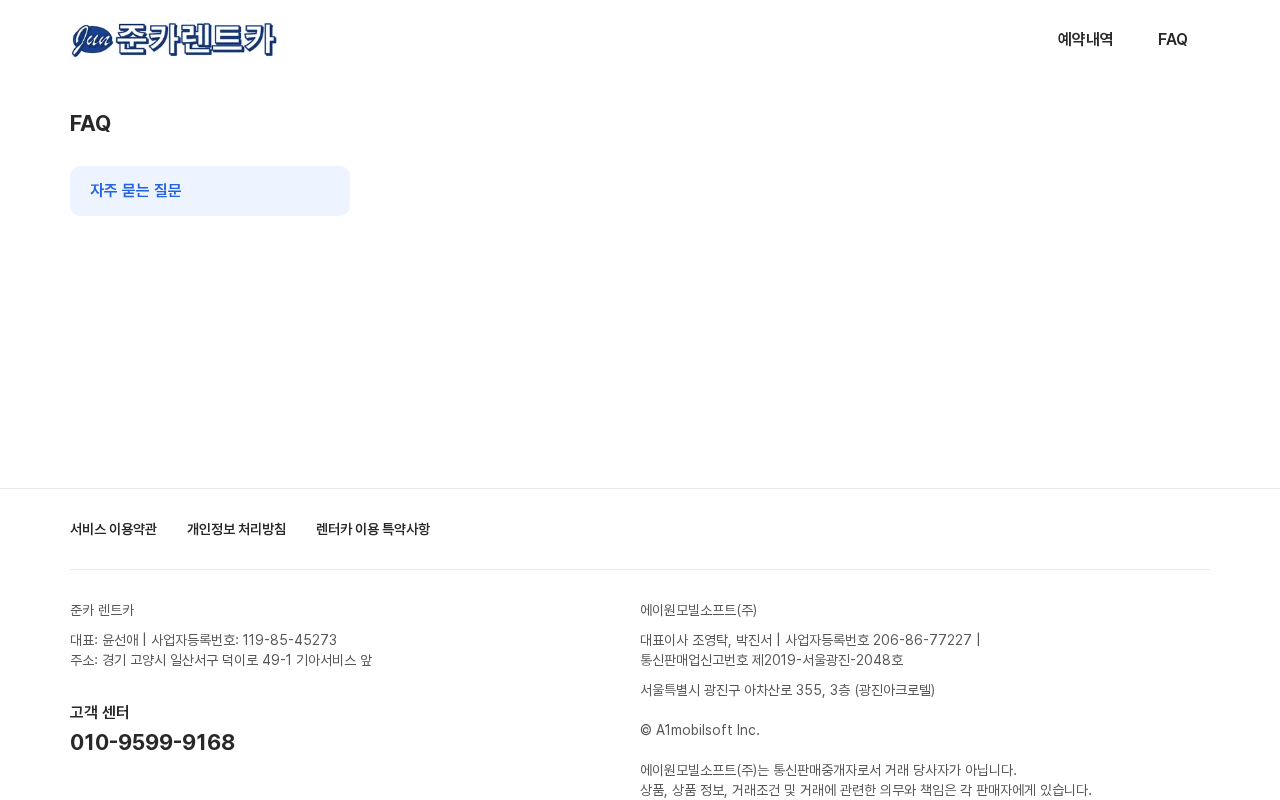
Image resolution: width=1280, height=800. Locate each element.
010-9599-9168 (152, 742)
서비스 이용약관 (113, 529)
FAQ (1173, 39)
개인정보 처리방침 (236, 529)
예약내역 (1086, 39)
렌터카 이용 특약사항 (373, 529)
